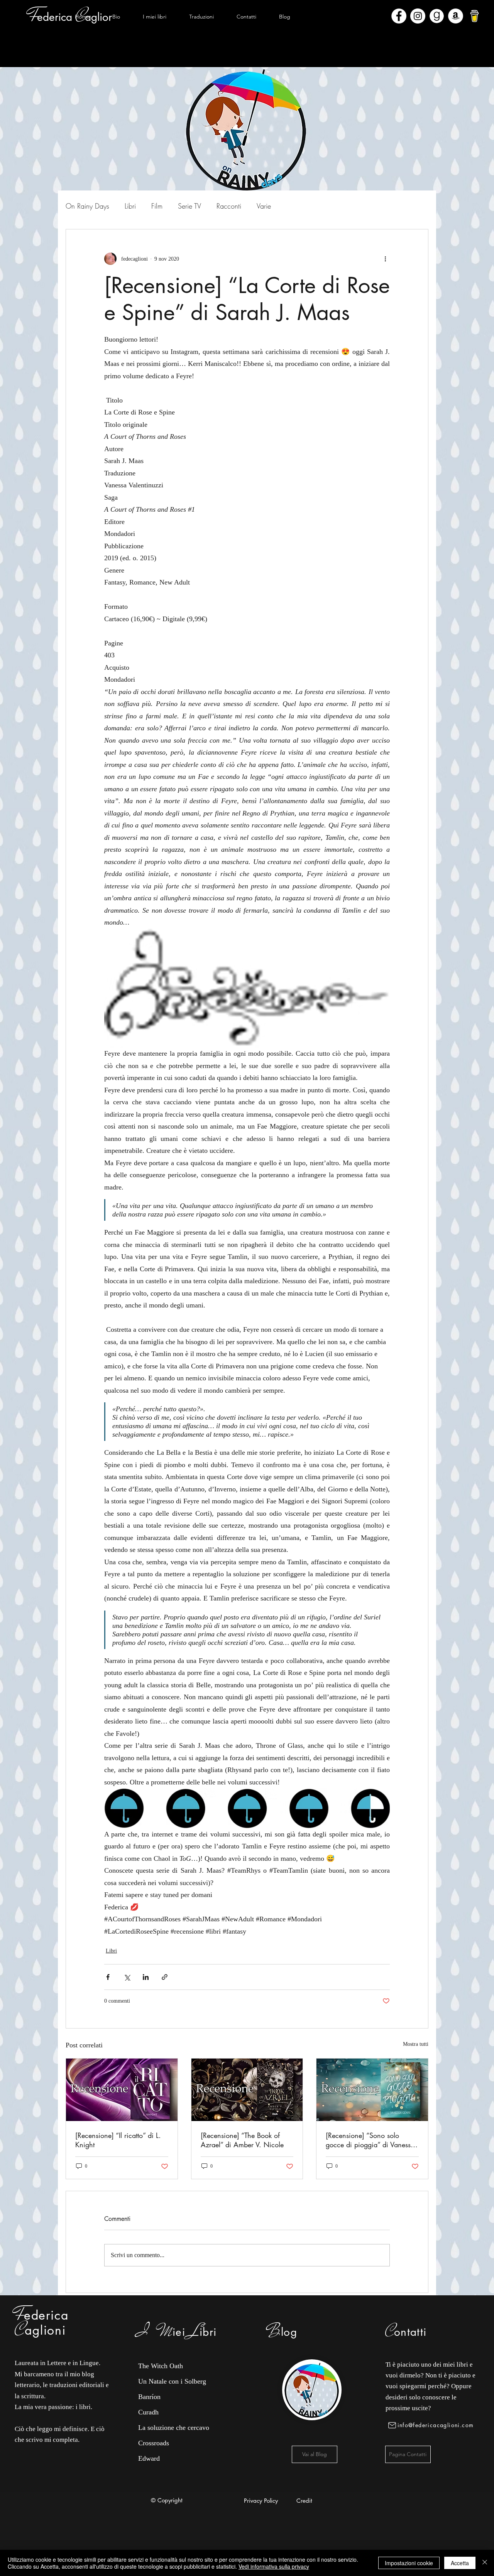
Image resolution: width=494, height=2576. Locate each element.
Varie (264, 206)
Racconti (229, 206)
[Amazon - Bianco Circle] (456, 16)
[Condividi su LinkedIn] (146, 1977)
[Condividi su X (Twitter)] (127, 1977)
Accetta (460, 2563)
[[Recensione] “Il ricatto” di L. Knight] (122, 2090)
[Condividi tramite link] (165, 1977)
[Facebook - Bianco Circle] (399, 16)
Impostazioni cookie (409, 2563)
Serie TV (189, 206)
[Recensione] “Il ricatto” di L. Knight (118, 2140)
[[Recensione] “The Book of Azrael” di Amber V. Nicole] (247, 2090)
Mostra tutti (416, 2044)
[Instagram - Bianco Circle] (418, 16)
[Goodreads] (437, 16)
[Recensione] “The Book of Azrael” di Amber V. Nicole (242, 2140)
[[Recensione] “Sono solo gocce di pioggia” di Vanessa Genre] (372, 2090)
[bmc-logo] (475, 16)
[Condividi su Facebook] (108, 1977)
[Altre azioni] (385, 259)
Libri (130, 206)
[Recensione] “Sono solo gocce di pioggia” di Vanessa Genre (370, 2140)
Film (157, 206)
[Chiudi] (485, 2563)
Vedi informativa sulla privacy (274, 2566)
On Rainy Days (87, 206)
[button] (154, 17)
